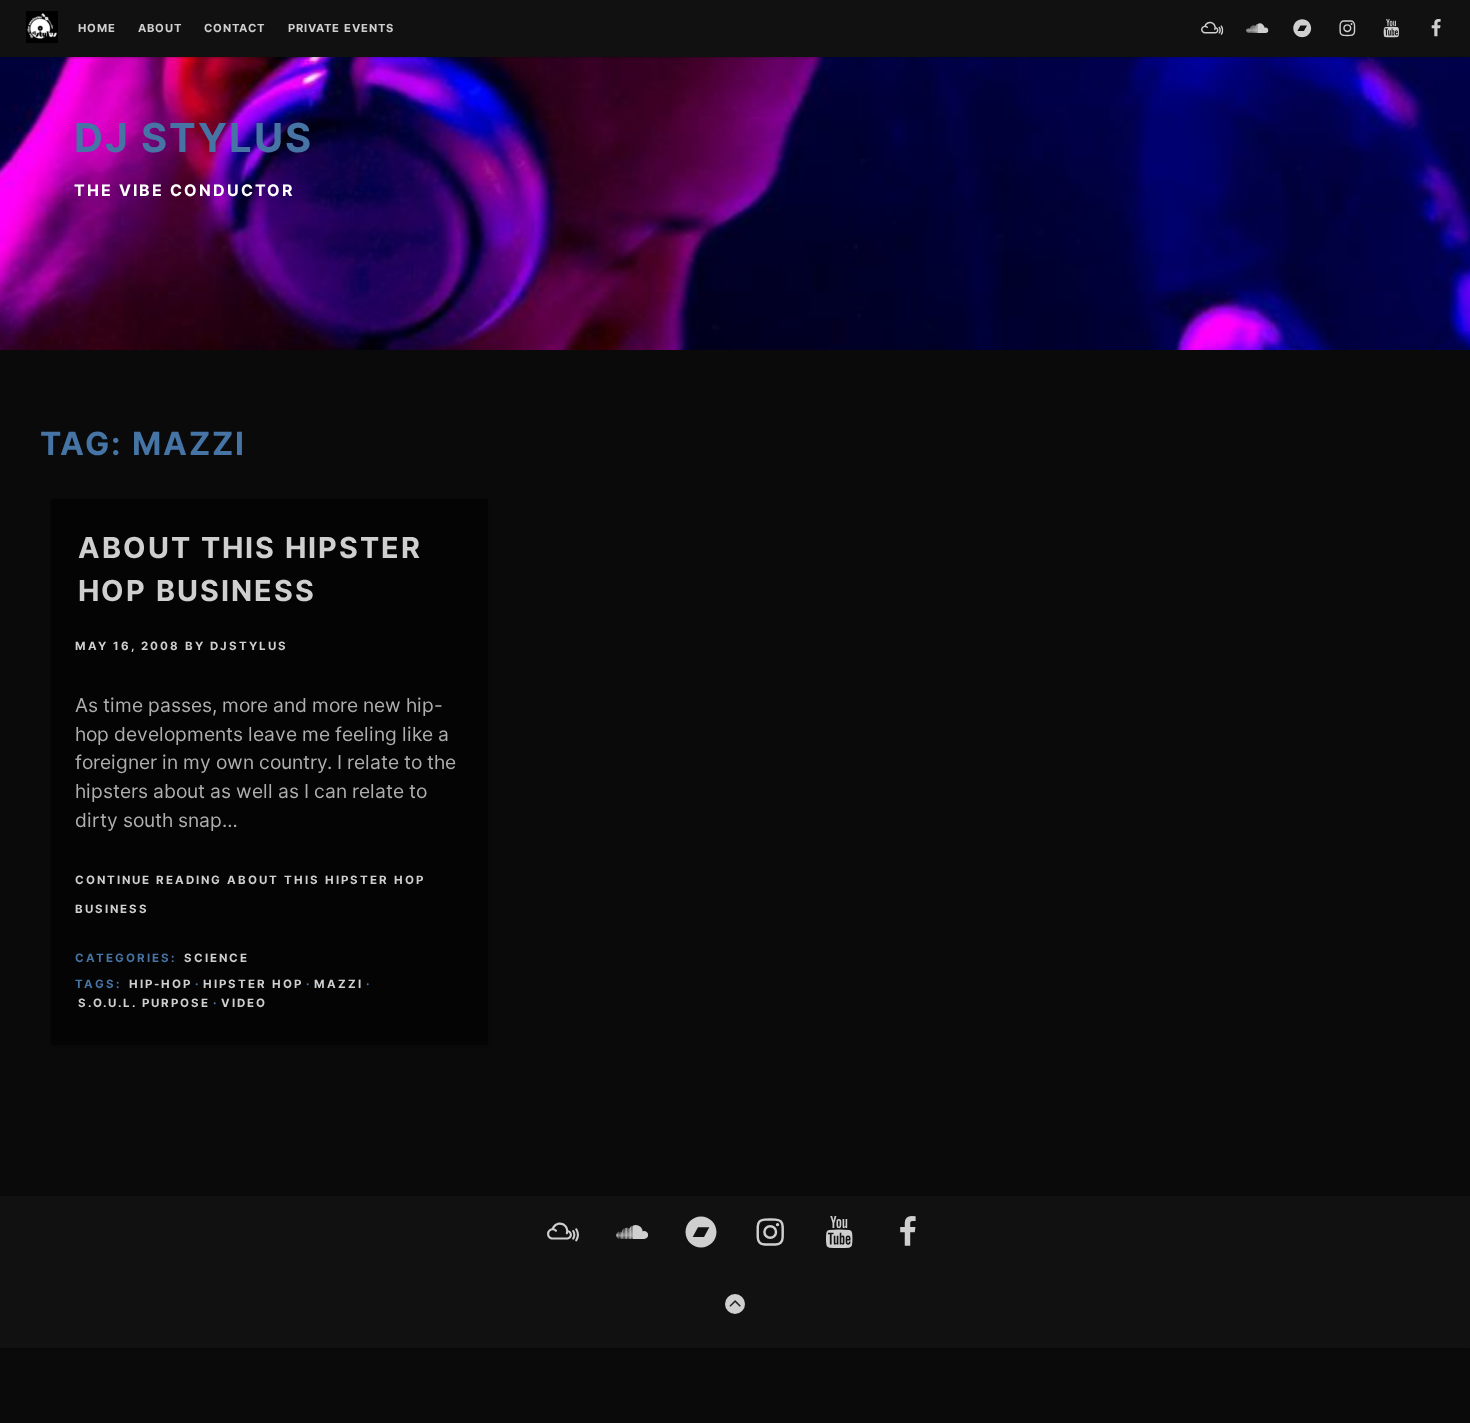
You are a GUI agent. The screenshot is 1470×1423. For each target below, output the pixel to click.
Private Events (341, 29)
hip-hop (160, 984)
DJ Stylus (193, 137)
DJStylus (249, 646)
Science (216, 958)
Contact (234, 29)
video (244, 1003)
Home (97, 29)
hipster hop (253, 984)
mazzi (338, 984)
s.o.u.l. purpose (144, 1003)
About (160, 29)
